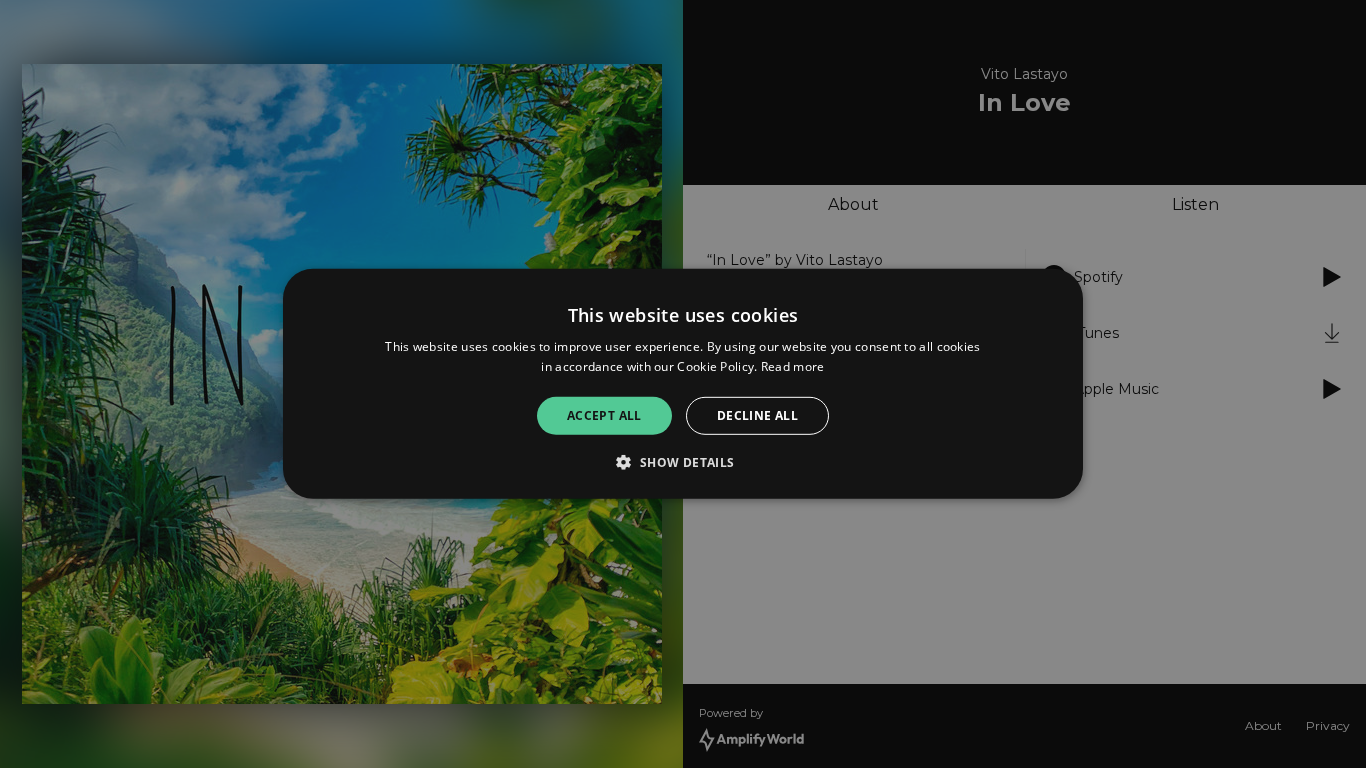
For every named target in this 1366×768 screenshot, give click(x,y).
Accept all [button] (604, 415)
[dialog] (683, 384)
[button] (682, 462)
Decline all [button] (757, 415)
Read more (793, 366)
